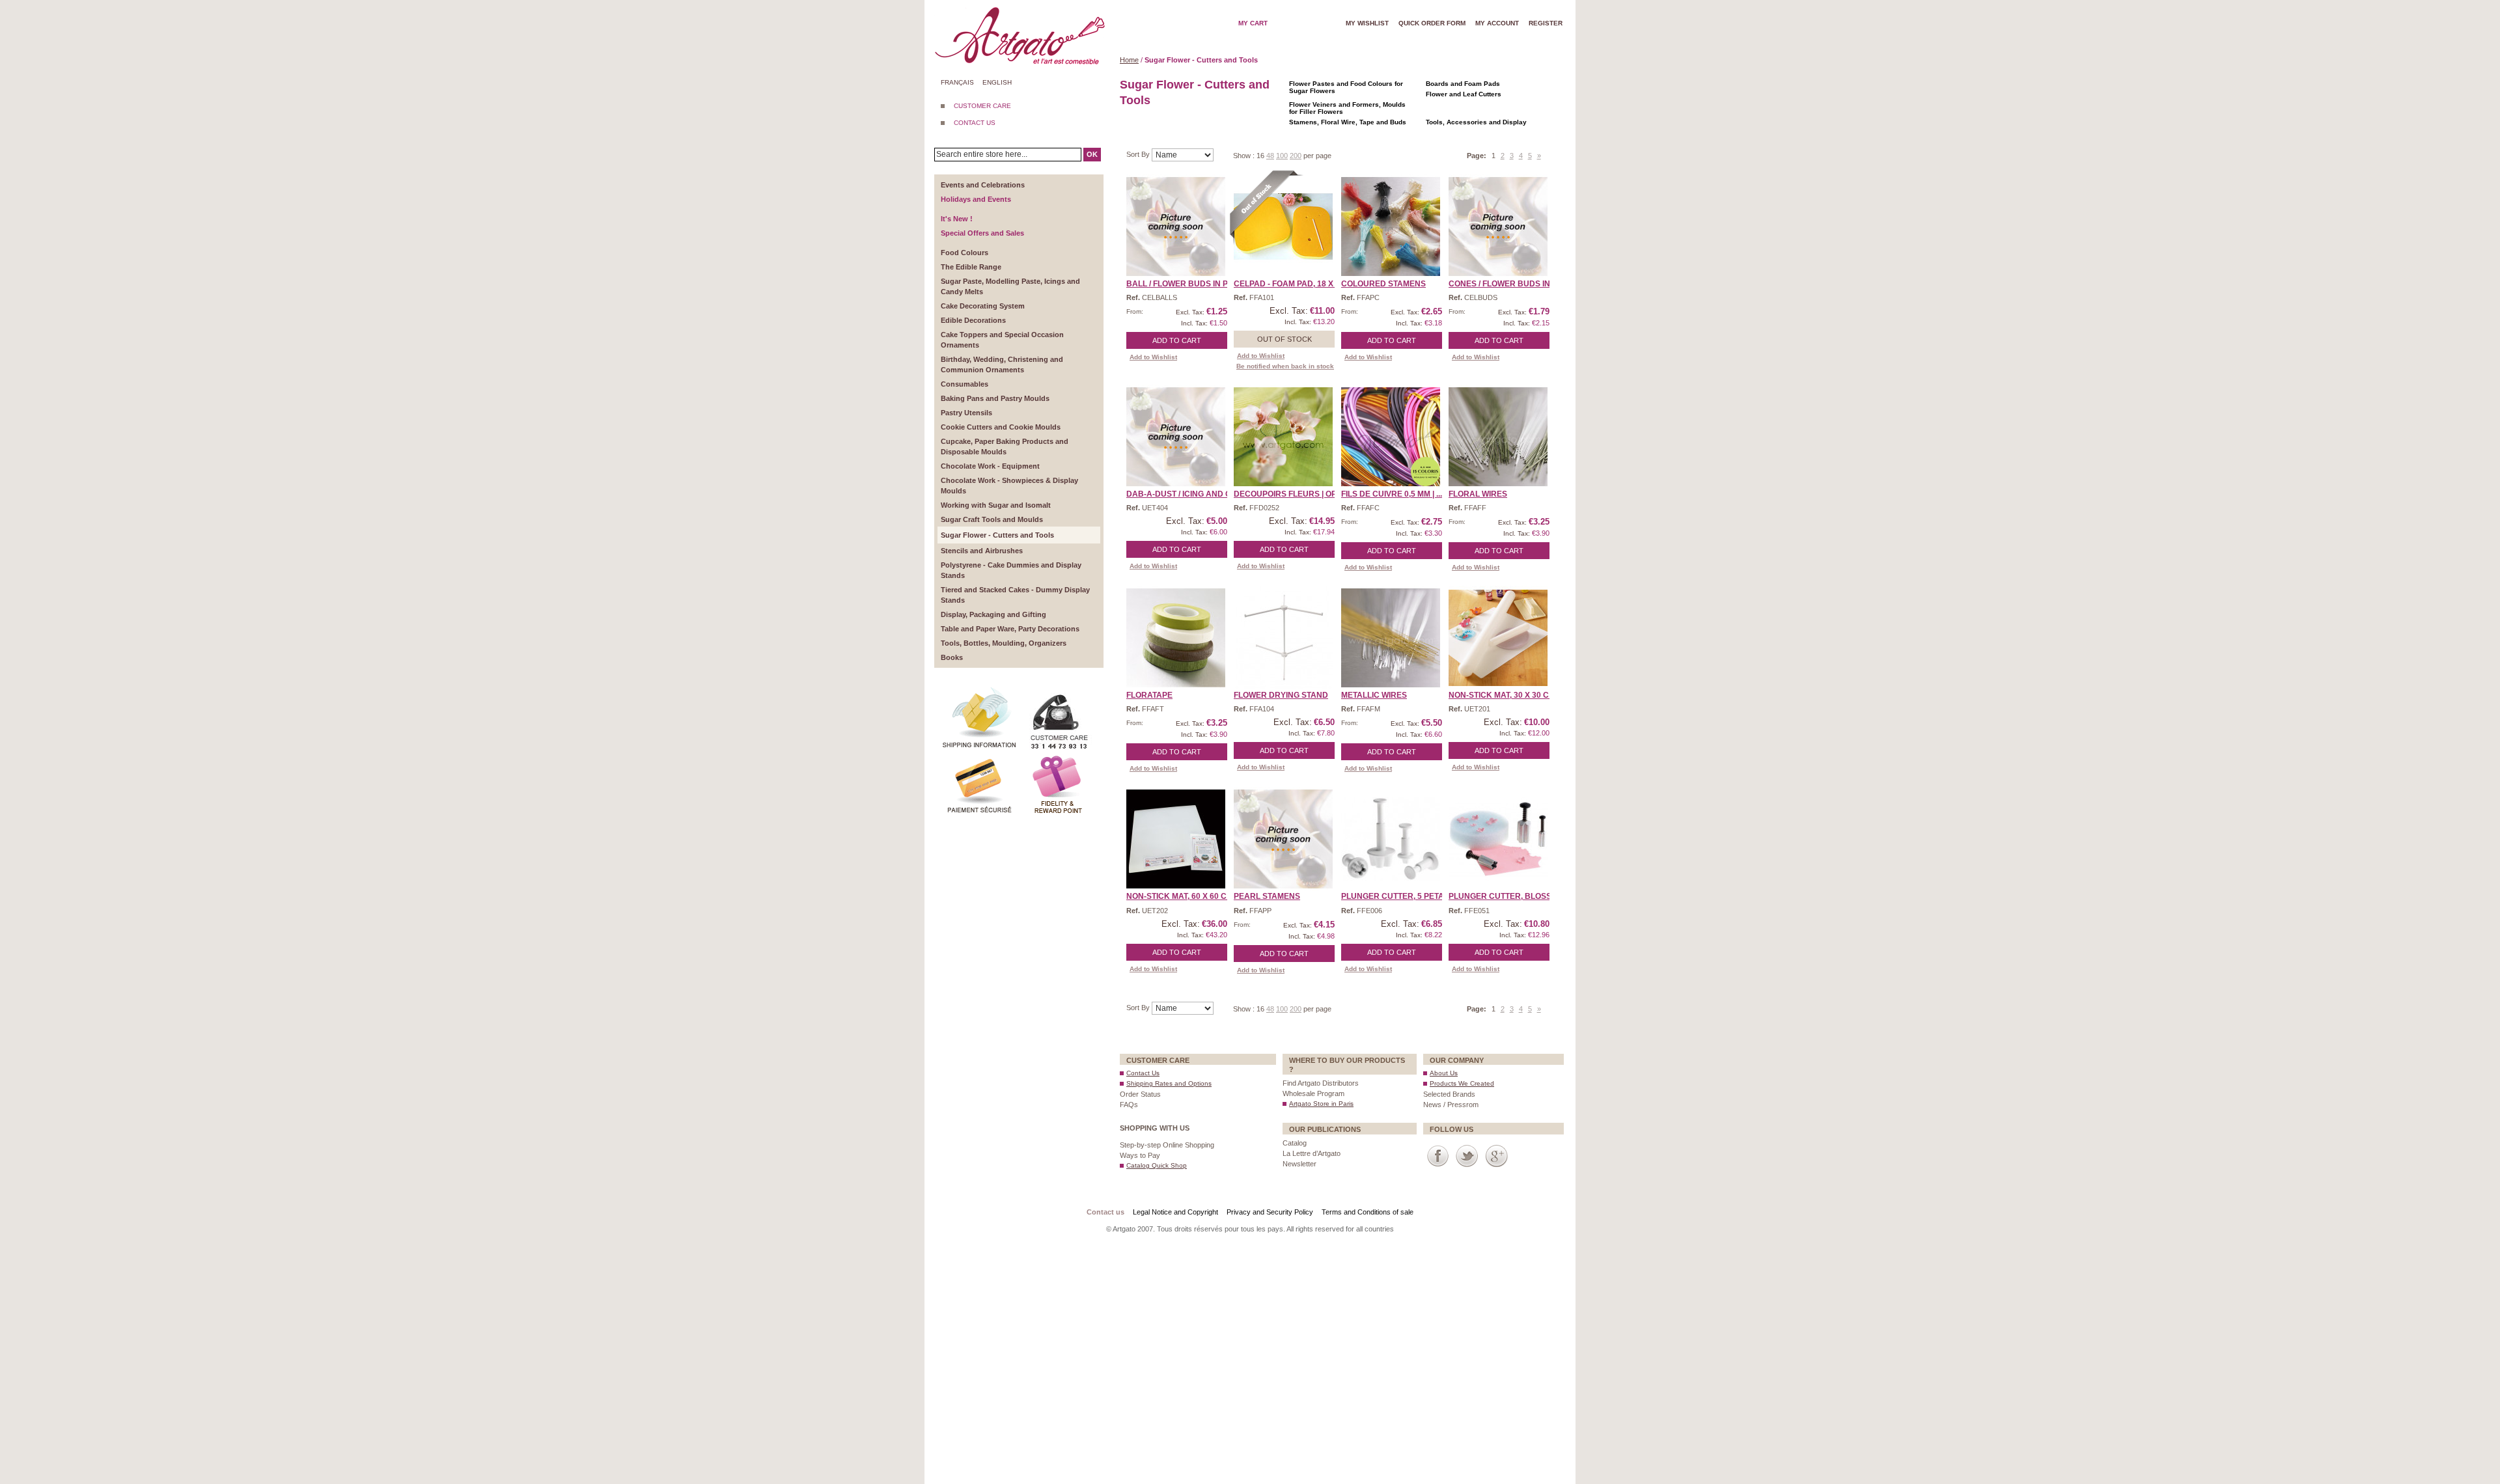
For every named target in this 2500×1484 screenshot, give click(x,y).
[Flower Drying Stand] (1283, 638)
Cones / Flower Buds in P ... (1507, 284)
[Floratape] (1176, 638)
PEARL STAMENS (1267, 896)
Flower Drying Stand (1281, 695)
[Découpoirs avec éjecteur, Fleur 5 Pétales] (1391, 839)
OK (1092, 154)
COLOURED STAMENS (1383, 284)
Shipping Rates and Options (1169, 1083)
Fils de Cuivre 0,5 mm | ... (1392, 494)
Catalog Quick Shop (1157, 1165)
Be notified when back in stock (1285, 366)
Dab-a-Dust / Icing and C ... (1183, 494)
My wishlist (1367, 23)
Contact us (1105, 1212)
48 (1270, 156)
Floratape (1149, 695)
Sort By (1139, 154)
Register (1546, 23)
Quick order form (1432, 23)
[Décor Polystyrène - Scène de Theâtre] (1176, 227)
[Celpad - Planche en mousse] (1283, 227)
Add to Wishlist (1153, 357)
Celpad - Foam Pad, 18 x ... (1287, 284)
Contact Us (1143, 1073)
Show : (1245, 156)
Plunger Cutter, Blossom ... (1510, 896)
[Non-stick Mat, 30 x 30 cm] (1498, 638)
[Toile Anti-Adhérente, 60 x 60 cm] (1176, 839)
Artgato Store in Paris (1321, 1104)
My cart (1253, 23)
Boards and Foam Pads (1463, 84)
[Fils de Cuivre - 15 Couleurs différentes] (1391, 437)
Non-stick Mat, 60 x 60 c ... (1180, 896)
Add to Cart (1177, 340)
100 (1282, 156)
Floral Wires (1478, 494)
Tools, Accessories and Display (1476, 122)
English (997, 82)
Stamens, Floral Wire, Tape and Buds (1348, 122)
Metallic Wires (1374, 695)
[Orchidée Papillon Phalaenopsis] (1283, 437)
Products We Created (1462, 1083)
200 (1296, 156)
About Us (1444, 1073)
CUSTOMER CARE (982, 106)
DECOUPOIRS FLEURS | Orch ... (1295, 494)
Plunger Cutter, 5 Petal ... (1399, 896)
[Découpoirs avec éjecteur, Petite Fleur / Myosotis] (1498, 839)
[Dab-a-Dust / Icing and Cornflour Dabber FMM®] (1176, 437)
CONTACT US (975, 123)
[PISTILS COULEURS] (1391, 227)
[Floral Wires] (1498, 437)
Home (1129, 60)
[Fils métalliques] (1391, 638)
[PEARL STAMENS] (1283, 839)
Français (957, 82)
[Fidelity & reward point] (1058, 758)
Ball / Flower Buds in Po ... (1184, 284)
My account (1497, 23)
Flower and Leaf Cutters (1464, 94)
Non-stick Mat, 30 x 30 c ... (1503, 695)
